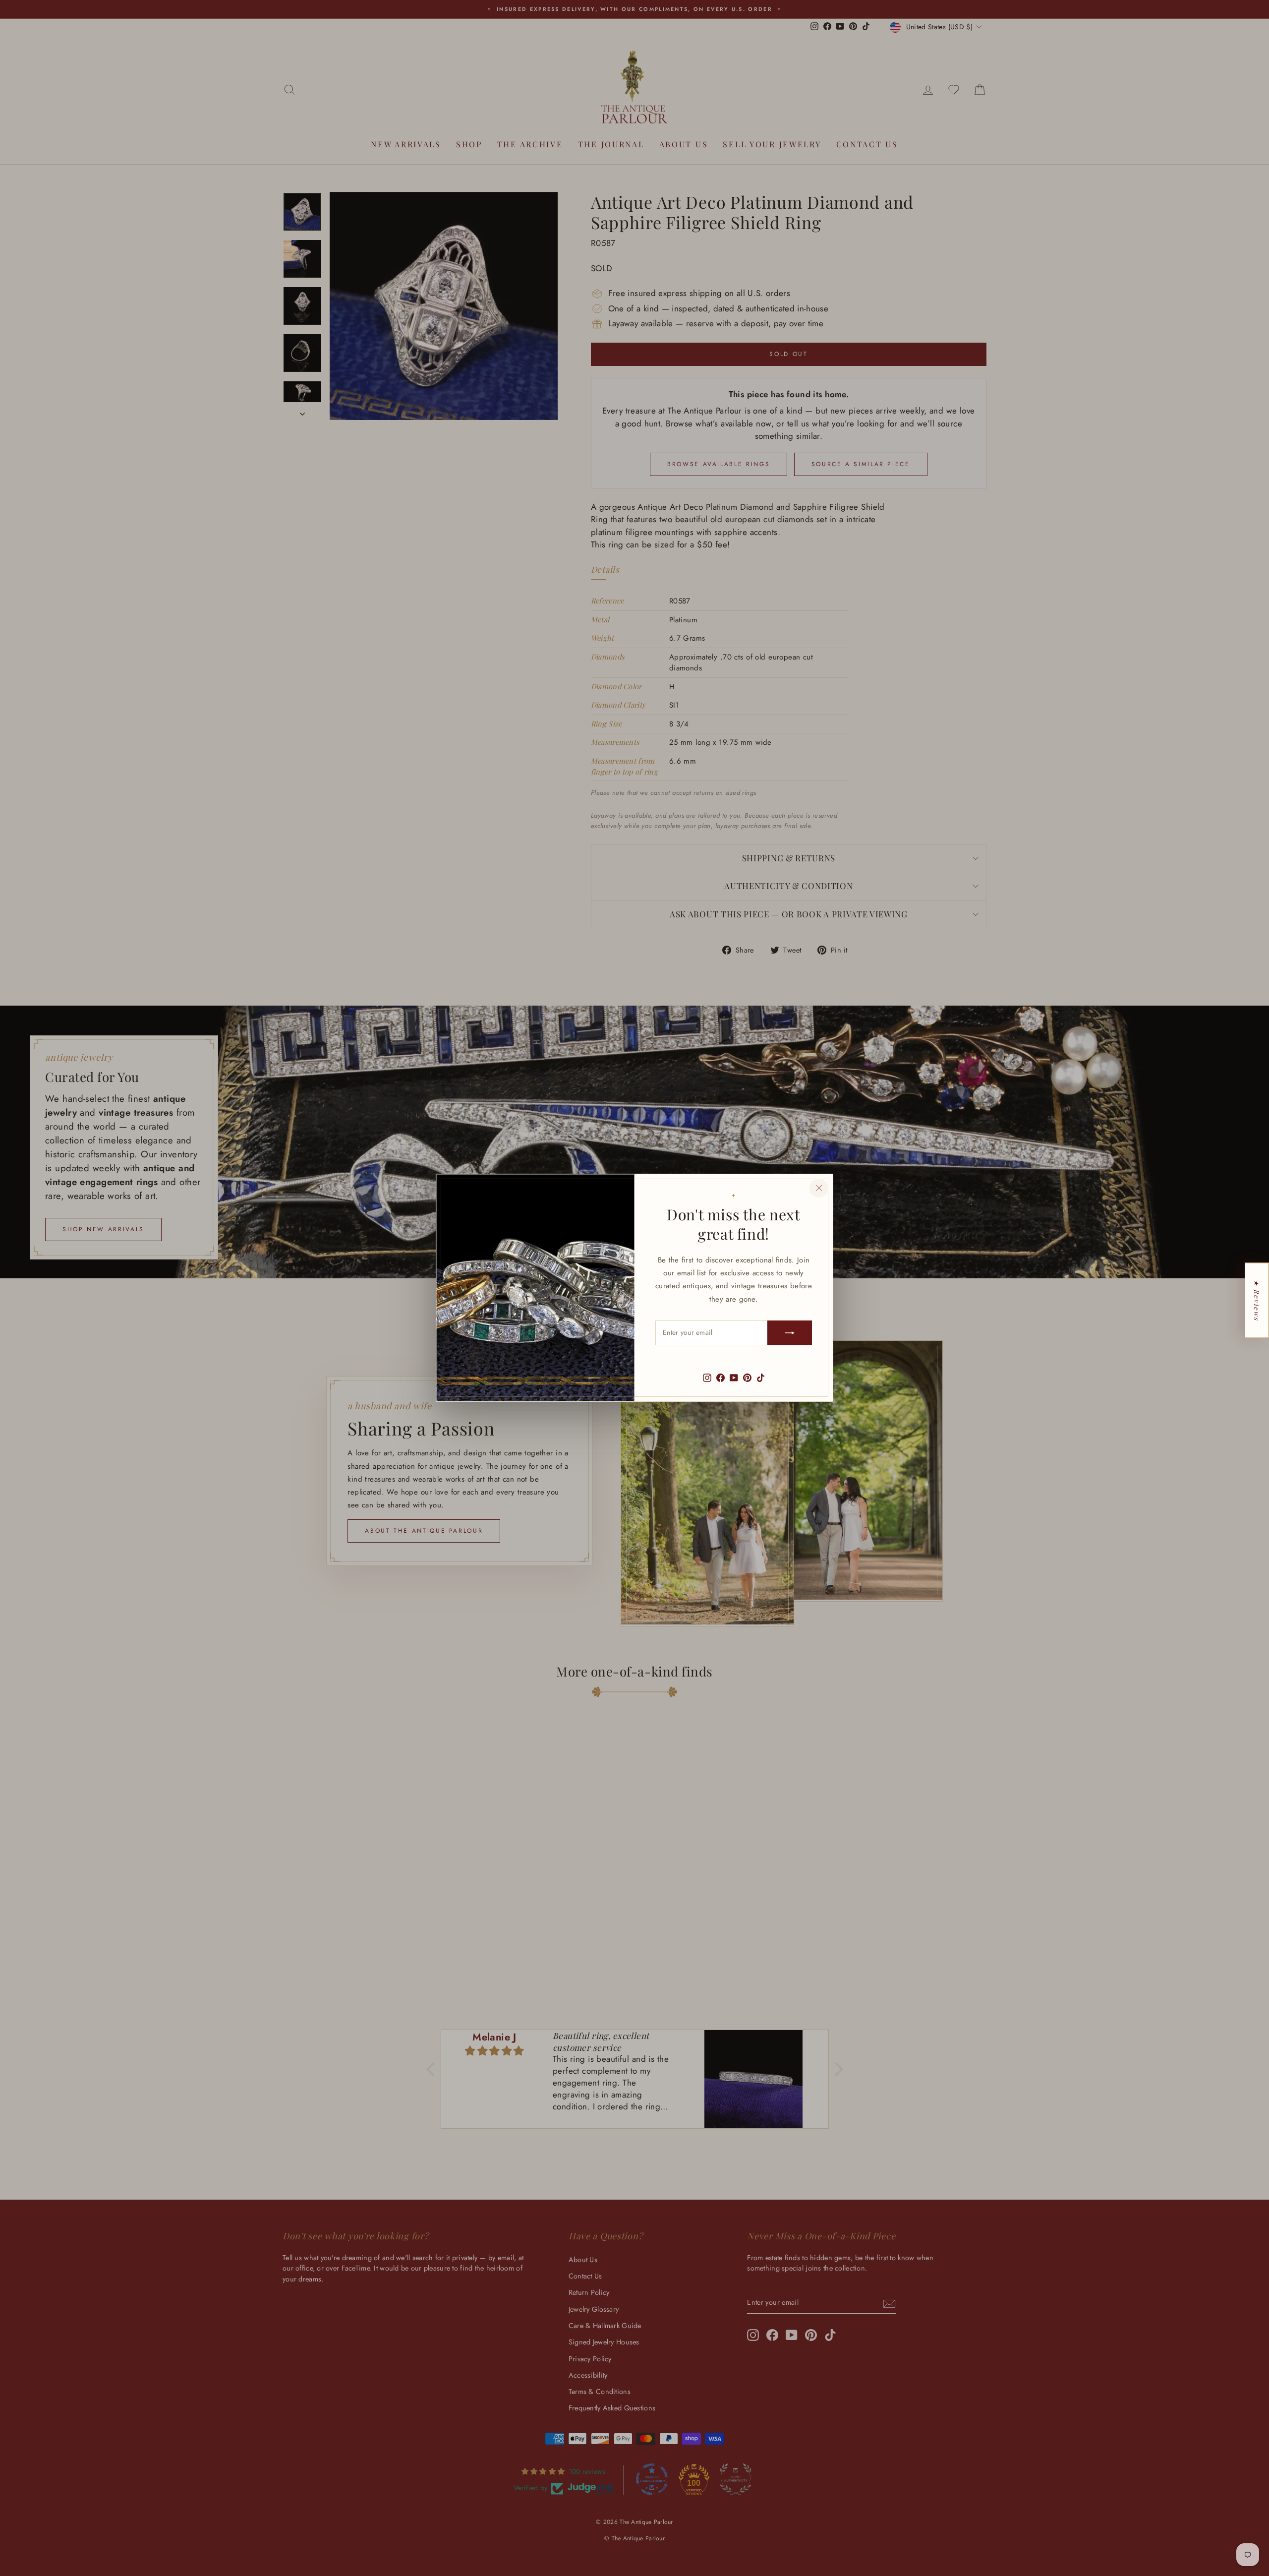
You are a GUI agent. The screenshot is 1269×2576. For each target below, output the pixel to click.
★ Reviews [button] (1257, 1300)
